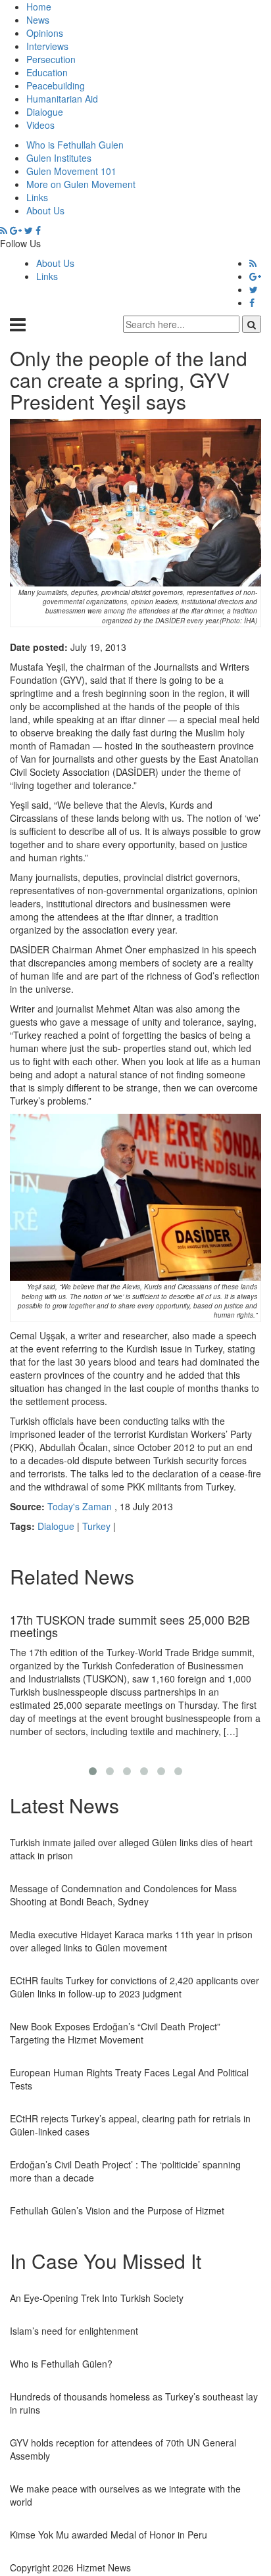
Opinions (45, 33)
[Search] (252, 324)
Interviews (47, 46)
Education (47, 72)
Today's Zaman (80, 1506)
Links (37, 197)
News (38, 20)
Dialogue (45, 112)
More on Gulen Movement (81, 184)
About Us (45, 210)
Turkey (96, 1526)
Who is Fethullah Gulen (75, 145)
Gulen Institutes (59, 158)
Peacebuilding (56, 85)
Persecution (51, 59)
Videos (40, 125)
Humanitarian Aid (62, 99)
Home (39, 7)
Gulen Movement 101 (71, 171)
